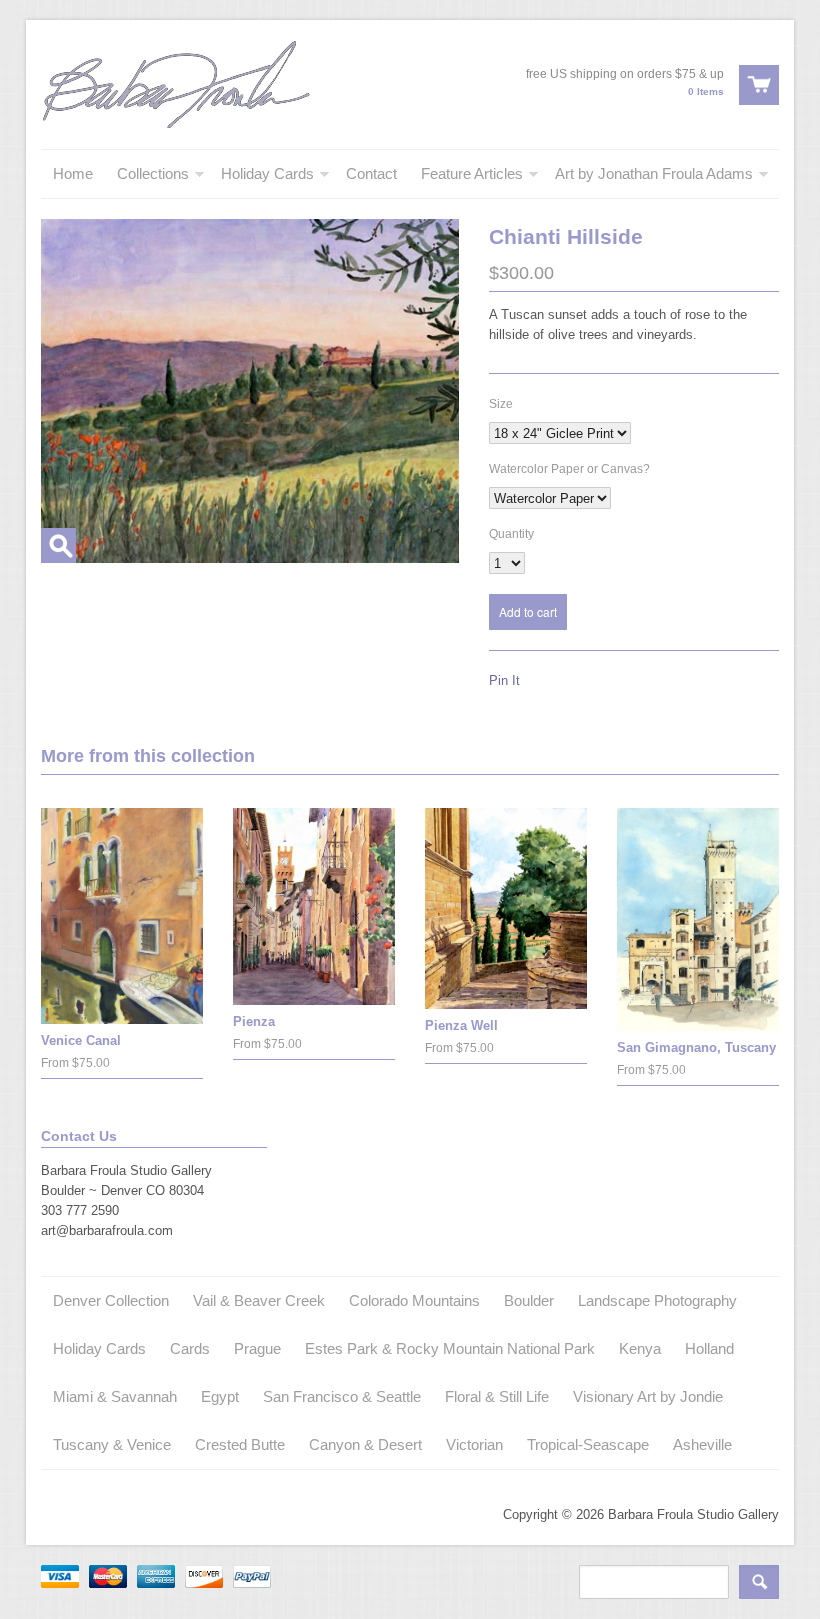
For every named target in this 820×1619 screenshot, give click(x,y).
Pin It (504, 680)
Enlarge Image (58, 545)
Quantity (511, 534)
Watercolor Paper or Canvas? (569, 469)
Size (501, 404)
